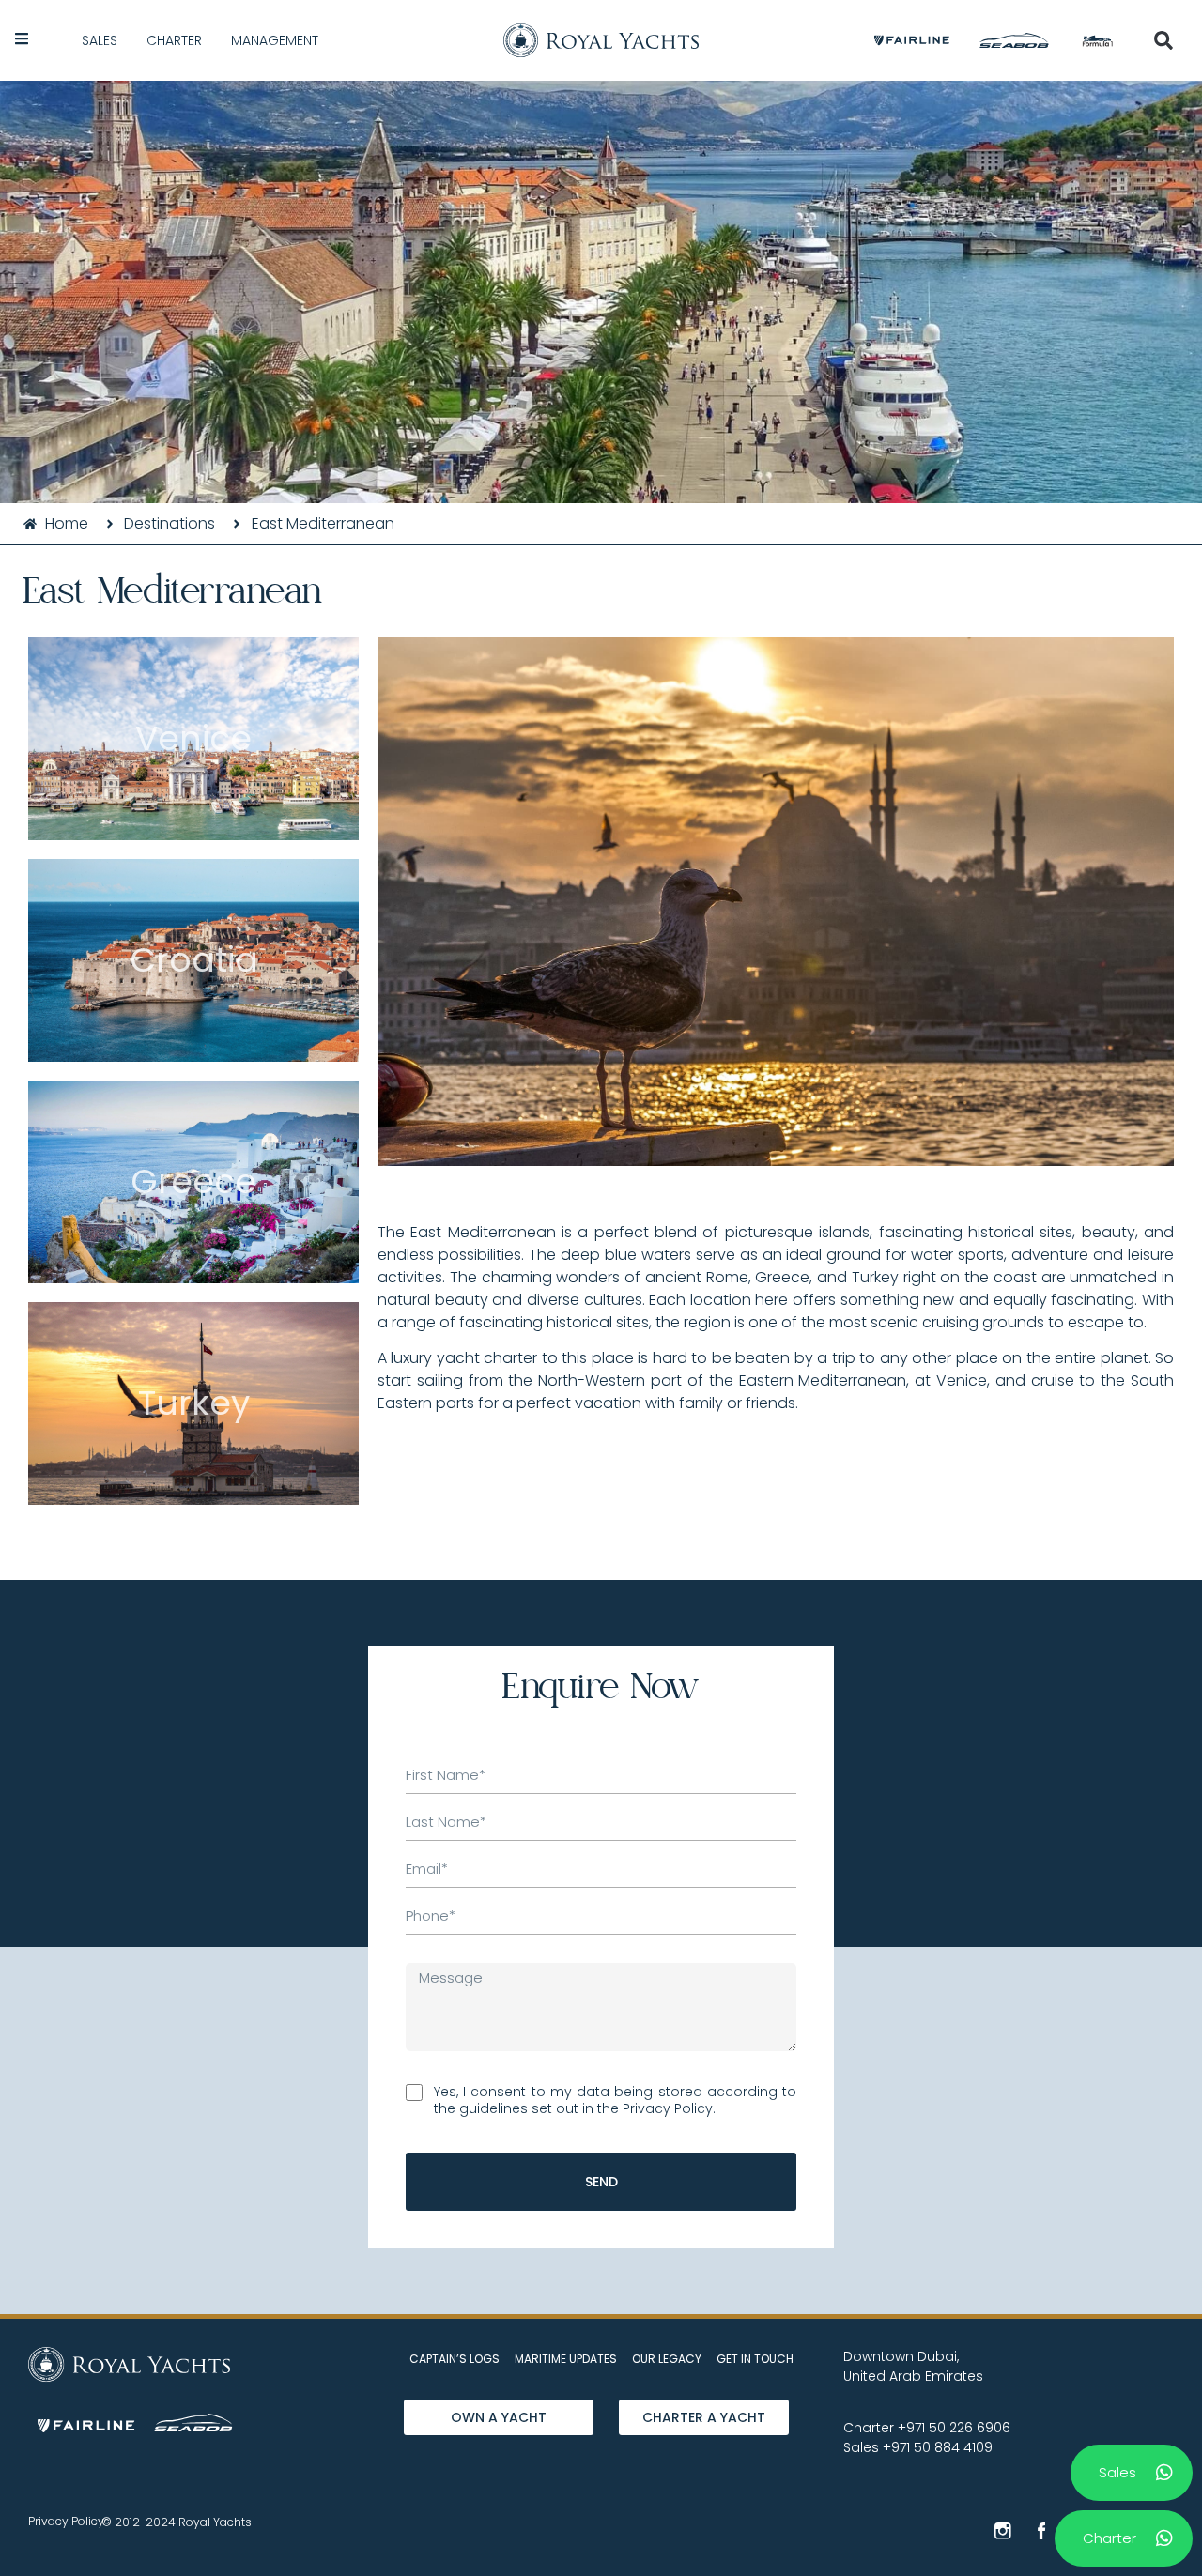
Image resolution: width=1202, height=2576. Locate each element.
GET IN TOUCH (755, 2359)
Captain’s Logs (455, 2359)
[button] (1163, 40)
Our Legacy (667, 2359)
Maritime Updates (566, 2359)
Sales (100, 40)
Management (275, 40)
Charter (174, 40)
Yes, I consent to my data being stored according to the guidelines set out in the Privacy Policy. (615, 2100)
